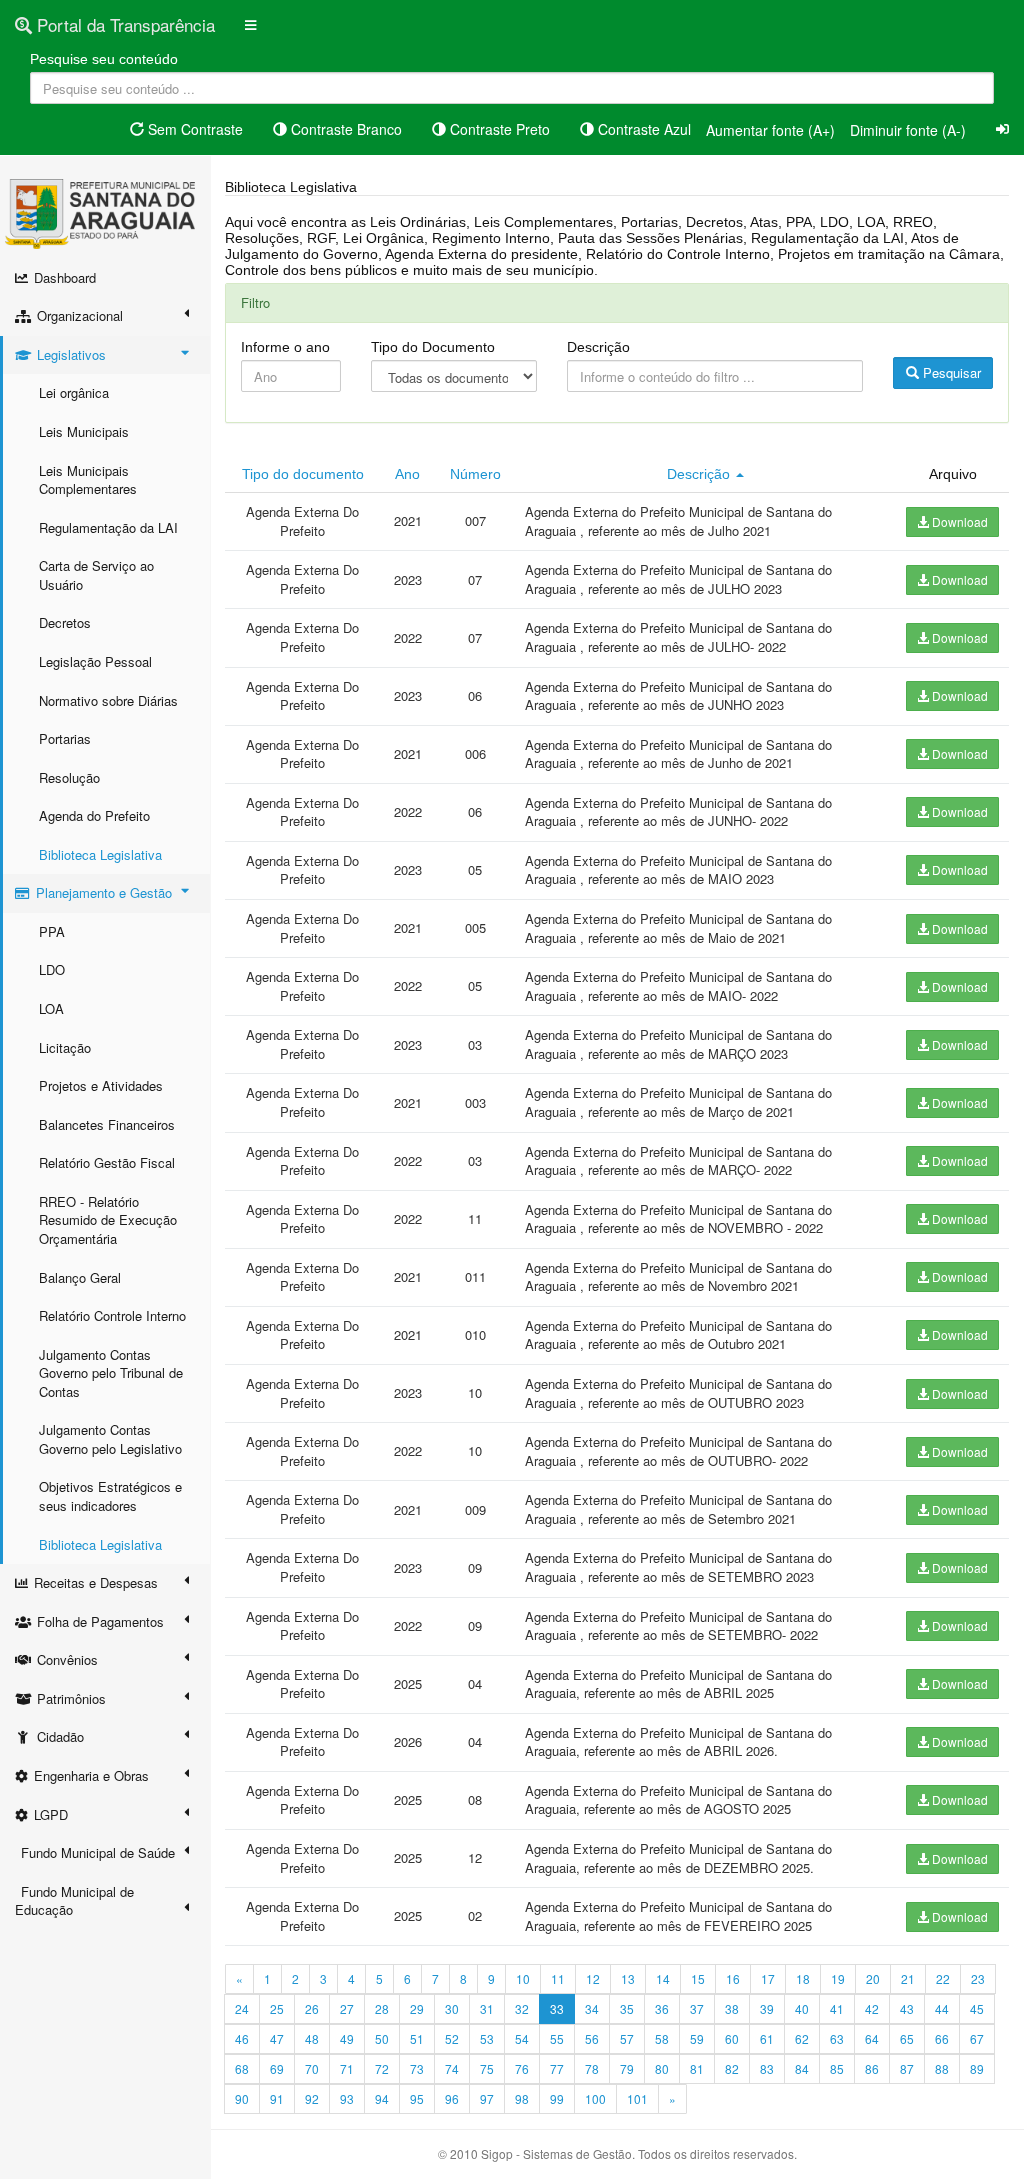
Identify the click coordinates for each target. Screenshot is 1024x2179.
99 (557, 2098)
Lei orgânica (74, 392)
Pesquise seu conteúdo (104, 59)
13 (628, 1978)
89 (977, 2068)
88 (942, 2068)
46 (242, 2038)
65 (907, 2038)
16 (733, 1978)
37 (697, 2008)
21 (908, 1978)
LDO (52, 969)
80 (662, 2068)
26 (312, 2008)
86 (872, 2068)
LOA (51, 1008)
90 (242, 2098)
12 (593, 1978)
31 (487, 2008)
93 (347, 2098)
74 (452, 2068)
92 (312, 2098)
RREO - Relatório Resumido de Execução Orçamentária (108, 1220)
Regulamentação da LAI (108, 527)
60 (732, 2038)
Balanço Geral (80, 1277)
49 (347, 2038)
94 (382, 2098)
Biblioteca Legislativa (100, 854)
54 (522, 2038)
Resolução (69, 777)
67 (977, 2038)
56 (592, 2038)
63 (837, 2038)
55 (557, 2038)
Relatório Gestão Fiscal (107, 1162)
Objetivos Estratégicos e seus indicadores (110, 1496)
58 (662, 2038)
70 (312, 2068)
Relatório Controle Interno (112, 1315)
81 (697, 2068)
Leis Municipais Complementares (88, 480)
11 (558, 1978)
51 (417, 2038)
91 (277, 2098)
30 (452, 2008)
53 (487, 2038)
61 (767, 2038)
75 (487, 2068)
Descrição (598, 347)
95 (417, 2098)
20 (873, 1978)
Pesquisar (950, 372)
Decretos (65, 622)
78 (592, 2068)
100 (595, 2098)
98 (522, 2098)
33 (557, 2008)
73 (417, 2068)
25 (277, 2008)
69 (277, 2068)
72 (382, 2068)
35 (627, 2008)
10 (523, 1978)
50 (382, 2038)
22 (943, 1978)
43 (907, 2008)
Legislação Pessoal (95, 661)
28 (382, 2008)
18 (803, 1978)
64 (872, 2038)
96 (452, 2098)
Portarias (65, 738)
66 (942, 2038)
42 (872, 2008)
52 (452, 2038)
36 (662, 2008)
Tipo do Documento (433, 347)
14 (663, 1978)
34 (592, 2008)
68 (242, 2068)
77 (557, 2068)
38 (732, 2008)
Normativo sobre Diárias (108, 700)
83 (767, 2068)
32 (522, 2008)
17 (768, 1978)
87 (907, 2068)
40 (802, 2008)
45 (977, 2008)
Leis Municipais (84, 431)
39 (767, 2008)
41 (837, 2008)
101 (637, 2098)
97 (487, 2098)
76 (522, 2068)
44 (942, 2008)
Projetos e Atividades (101, 1085)
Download (958, 521)
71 (347, 2068)
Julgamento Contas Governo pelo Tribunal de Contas (111, 1373)
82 (732, 2068)
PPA (52, 931)
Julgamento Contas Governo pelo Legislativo (110, 1439)
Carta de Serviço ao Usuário (96, 575)
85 (837, 2068)
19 (838, 1978)
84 (802, 2068)
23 (978, 1978)
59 (697, 2038)
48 (312, 2038)
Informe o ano (285, 347)
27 (347, 2008)
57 (627, 2038)
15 (698, 1978)
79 (627, 2068)
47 (277, 2038)
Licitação (65, 1047)
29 (417, 2008)
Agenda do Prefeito (94, 815)
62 (802, 2038)
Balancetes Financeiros (107, 1124)
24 (242, 2008)
